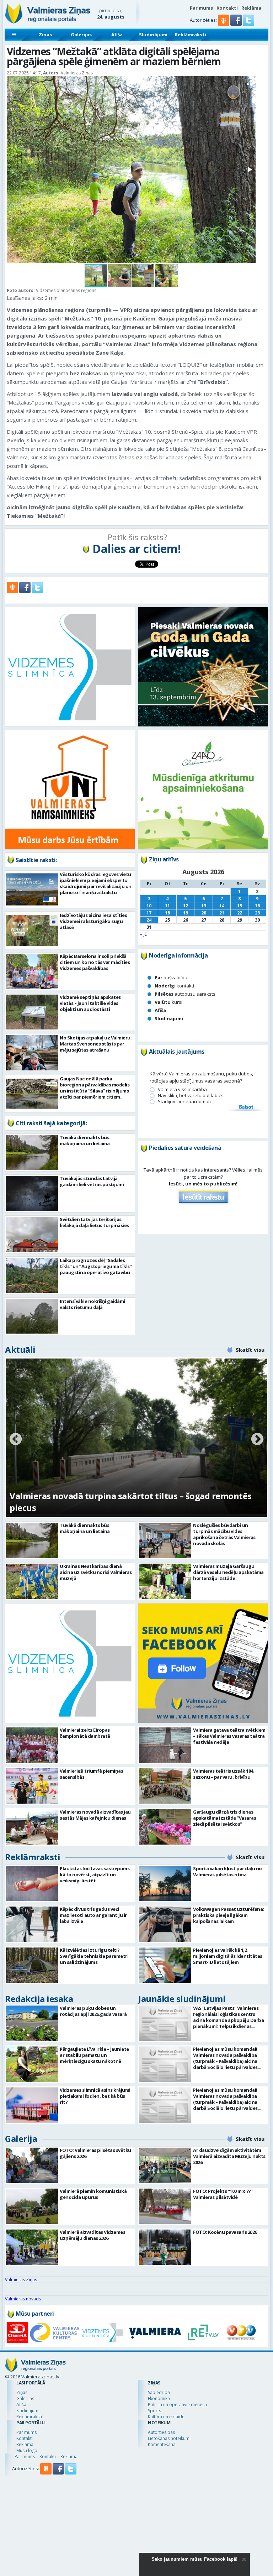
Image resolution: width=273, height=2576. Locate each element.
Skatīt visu (250, 1350)
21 (222, 913)
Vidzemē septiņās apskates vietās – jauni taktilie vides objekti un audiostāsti (90, 1003)
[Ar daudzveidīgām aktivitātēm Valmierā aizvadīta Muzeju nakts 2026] (165, 2165)
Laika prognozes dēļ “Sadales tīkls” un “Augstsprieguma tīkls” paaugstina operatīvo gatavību (96, 1266)
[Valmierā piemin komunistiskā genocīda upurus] (32, 2206)
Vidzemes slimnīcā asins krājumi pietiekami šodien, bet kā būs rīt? (95, 2096)
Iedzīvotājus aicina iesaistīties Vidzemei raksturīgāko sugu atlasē (93, 921)
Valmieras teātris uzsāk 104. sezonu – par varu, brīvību (224, 1774)
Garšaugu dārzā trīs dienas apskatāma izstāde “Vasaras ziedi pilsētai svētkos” (224, 1818)
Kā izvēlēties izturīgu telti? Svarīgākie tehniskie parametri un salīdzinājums (94, 1956)
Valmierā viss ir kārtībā (182, 1089)
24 (149, 920)
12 (186, 906)
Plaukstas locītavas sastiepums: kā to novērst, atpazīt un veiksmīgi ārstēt (95, 1874)
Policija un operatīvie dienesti (177, 2405)
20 (204, 913)
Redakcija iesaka (39, 1999)
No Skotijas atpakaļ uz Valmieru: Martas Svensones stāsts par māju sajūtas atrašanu (96, 1044)
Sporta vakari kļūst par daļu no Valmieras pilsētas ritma (227, 1871)
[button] (237, 24)
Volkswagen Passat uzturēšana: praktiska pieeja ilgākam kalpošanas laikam (229, 1915)
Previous (16, 1440)
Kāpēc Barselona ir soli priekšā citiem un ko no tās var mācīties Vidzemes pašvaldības (95, 962)
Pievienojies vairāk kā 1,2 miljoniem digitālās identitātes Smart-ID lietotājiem (228, 1956)
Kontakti (227, 8)
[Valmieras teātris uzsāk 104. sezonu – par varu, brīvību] (165, 1786)
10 (149, 906)
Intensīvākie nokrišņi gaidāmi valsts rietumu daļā (92, 1304)
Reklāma (251, 8)
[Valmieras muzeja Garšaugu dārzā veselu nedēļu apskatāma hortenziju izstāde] (165, 1581)
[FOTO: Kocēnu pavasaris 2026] (165, 2247)
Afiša (117, 35)
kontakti (174, 986)
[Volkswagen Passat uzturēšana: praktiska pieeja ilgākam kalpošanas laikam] (165, 1924)
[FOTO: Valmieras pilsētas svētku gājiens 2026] (32, 2165)
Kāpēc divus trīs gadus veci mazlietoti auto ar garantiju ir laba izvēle (93, 1915)
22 (240, 913)
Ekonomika (159, 2398)
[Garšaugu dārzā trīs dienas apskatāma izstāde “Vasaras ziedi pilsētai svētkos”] (165, 1827)
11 (167, 906)
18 (167, 913)
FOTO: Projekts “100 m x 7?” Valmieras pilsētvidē (223, 2194)
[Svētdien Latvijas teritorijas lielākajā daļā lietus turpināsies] (32, 1234)
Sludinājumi (153, 35)
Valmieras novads (23, 2299)
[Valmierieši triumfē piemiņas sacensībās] (32, 1786)
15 (240, 906)
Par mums (201, 8)
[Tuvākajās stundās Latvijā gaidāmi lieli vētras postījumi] (32, 1193)
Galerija (21, 2139)
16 (257, 906)
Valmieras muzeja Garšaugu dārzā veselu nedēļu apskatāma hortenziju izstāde (228, 1572)
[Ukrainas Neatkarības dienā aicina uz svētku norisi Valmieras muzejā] (32, 1581)
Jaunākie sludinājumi (182, 1999)
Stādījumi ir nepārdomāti (184, 1102)
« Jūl (144, 934)
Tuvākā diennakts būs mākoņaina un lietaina (85, 1140)
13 (204, 906)
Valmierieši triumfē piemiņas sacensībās (91, 1774)
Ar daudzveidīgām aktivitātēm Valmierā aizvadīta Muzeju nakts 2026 (229, 2156)
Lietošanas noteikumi (169, 2438)
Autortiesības (161, 2432)
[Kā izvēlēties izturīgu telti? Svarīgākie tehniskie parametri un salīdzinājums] (32, 1965)
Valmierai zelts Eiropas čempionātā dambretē (85, 1733)
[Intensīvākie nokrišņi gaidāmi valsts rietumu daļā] (32, 1316)
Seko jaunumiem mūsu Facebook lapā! (194, 2559)
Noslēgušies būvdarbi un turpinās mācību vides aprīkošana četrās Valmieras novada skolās (224, 1534)
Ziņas (45, 35)
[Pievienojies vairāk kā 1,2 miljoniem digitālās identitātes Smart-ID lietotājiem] (165, 1965)
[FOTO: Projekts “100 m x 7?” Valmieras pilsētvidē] (165, 2206)
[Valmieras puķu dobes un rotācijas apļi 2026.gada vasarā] (32, 2023)
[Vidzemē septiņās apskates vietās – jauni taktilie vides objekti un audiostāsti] (32, 1012)
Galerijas (81, 35)
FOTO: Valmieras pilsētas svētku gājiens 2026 (95, 2153)
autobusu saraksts (185, 994)
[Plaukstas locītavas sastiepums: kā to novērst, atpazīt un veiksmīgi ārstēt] (32, 1884)
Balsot (246, 1107)
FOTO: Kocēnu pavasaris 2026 (225, 2232)
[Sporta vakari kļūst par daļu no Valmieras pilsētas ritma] (165, 1884)
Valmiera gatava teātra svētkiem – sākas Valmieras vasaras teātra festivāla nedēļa (229, 1736)
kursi (168, 1002)
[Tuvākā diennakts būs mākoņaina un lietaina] (32, 1153)
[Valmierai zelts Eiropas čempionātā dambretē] (32, 1745)
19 (186, 913)
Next (257, 1440)
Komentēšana (162, 2444)
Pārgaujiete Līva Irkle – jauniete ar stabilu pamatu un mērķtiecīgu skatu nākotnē (94, 2055)
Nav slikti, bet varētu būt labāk (190, 1096)
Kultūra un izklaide (166, 2417)
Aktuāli (20, 1349)
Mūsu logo (27, 2450)
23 (257, 913)
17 (149, 913)
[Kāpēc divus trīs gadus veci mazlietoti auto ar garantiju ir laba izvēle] (32, 1924)
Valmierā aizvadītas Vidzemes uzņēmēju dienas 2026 (92, 2235)
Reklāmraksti (191, 35)
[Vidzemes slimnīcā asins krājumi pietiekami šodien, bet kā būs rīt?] (32, 2105)
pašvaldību (171, 977)
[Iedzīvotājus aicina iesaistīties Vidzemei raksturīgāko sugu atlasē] (32, 930)
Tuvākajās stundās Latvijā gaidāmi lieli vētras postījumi (92, 1181)
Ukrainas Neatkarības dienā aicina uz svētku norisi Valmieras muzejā (96, 1572)
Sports (154, 2411)
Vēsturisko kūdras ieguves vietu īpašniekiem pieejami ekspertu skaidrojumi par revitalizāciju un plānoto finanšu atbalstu (96, 883)
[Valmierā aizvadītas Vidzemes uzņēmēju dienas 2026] (32, 2247)
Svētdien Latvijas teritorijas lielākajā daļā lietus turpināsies (94, 1222)
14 (222, 906)
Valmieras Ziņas (21, 2280)
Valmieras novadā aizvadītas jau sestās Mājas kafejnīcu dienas (95, 1815)
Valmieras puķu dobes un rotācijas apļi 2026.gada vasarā (93, 2011)
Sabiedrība (159, 2392)
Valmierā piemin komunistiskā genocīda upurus (93, 2194)
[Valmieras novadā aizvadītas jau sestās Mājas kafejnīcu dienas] (32, 1827)
